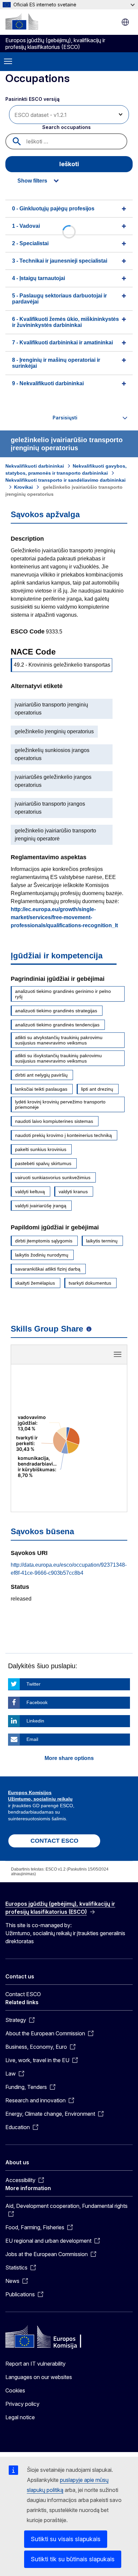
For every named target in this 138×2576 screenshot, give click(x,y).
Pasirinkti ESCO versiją (33, 99)
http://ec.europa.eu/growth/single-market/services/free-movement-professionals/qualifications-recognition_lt (64, 917)
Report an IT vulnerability (36, 2364)
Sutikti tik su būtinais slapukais (73, 2559)
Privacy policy (22, 2404)
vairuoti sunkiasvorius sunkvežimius (53, 1177)
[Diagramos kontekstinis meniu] (118, 1354)
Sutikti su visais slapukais (66, 2539)
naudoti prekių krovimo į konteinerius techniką (63, 1135)
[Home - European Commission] (22, 21)
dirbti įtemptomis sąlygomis (44, 1241)
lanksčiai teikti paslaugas (41, 1089)
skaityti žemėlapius (35, 1283)
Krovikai (23, 487)
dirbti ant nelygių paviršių (41, 1075)
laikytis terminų (102, 1241)
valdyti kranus (73, 1192)
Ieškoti (69, 164)
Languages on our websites (39, 2377)
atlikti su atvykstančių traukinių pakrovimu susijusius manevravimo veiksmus (59, 1040)
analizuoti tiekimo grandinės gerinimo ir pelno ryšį (63, 994)
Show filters (32, 181)
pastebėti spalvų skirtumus (43, 1163)
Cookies (15, 2390)
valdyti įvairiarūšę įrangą (41, 1206)
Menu (8, 62)
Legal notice (20, 2417)
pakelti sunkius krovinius (41, 1149)
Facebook (37, 1702)
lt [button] (125, 22)
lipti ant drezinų (97, 1089)
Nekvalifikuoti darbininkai (35, 466)
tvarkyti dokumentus (90, 1283)
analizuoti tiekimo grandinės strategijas (56, 1011)
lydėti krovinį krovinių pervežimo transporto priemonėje (60, 1104)
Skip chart (69, 1357)
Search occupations (66, 127)
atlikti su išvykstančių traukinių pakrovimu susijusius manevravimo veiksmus (58, 1058)
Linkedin (35, 1721)
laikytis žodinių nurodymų (42, 1255)
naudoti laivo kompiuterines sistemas (54, 1121)
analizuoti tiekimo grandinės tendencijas (57, 1025)
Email (32, 1739)
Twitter (33, 1684)
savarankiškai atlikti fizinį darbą (48, 1269)
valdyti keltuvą (30, 1192)
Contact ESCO (23, 1994)
